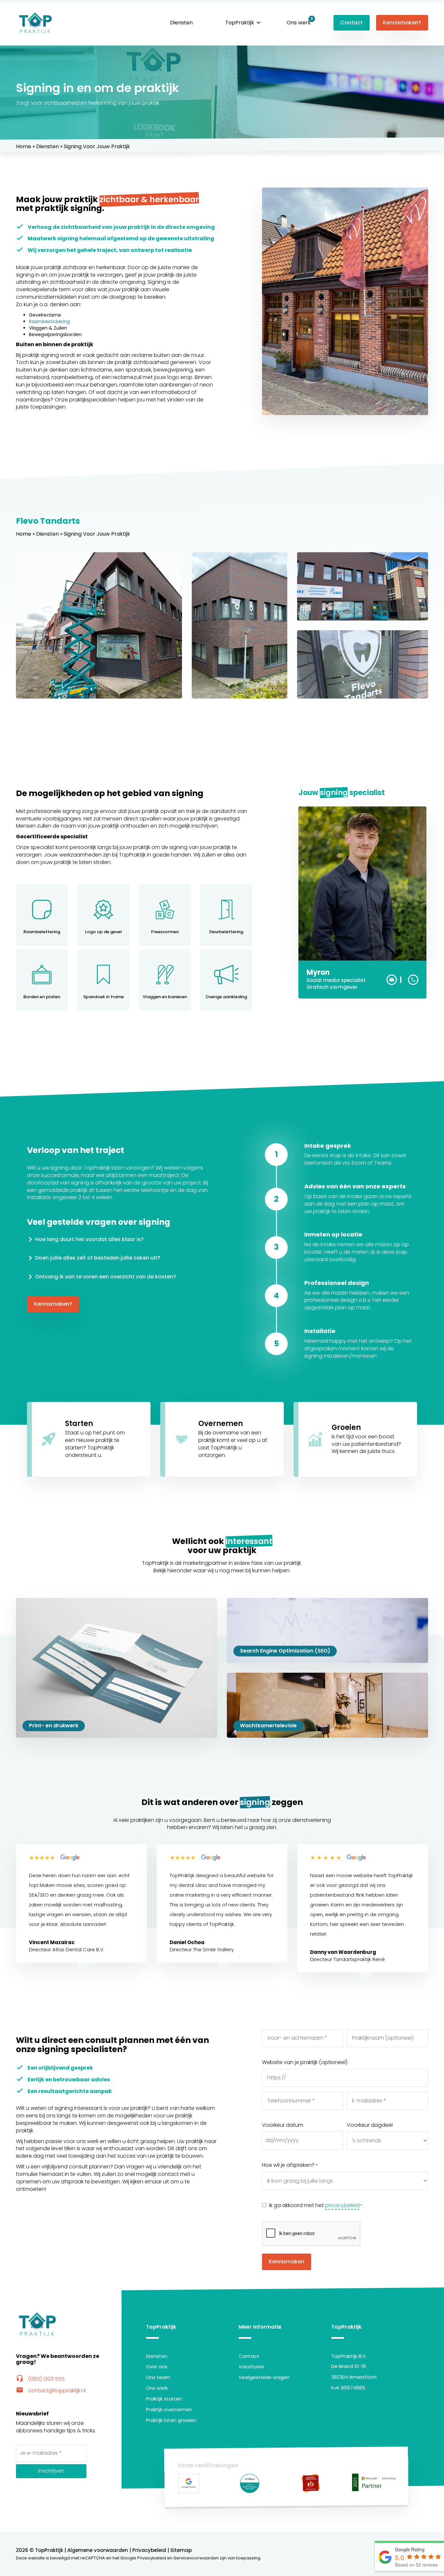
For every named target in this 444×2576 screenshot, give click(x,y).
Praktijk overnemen (169, 2409)
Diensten (181, 23)
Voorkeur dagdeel (370, 2125)
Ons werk (299, 23)
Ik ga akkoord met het (316, 2205)
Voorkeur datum (283, 2125)
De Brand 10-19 (349, 2366)
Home (24, 146)
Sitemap (181, 2550)
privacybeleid (342, 2205)
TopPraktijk (240, 23)
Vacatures (251, 2367)
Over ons (157, 2367)
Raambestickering (49, 321)
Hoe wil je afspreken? (290, 2165)
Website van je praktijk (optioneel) (305, 2062)
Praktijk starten (164, 2399)
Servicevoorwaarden (196, 2558)
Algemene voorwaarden (98, 2550)
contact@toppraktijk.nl (51, 2391)
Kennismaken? (402, 23)
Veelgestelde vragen (264, 2377)
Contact (352, 23)
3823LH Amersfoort (354, 2377)
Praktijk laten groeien (171, 2420)
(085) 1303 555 (40, 2379)
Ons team (158, 2377)
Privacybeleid (149, 2550)
